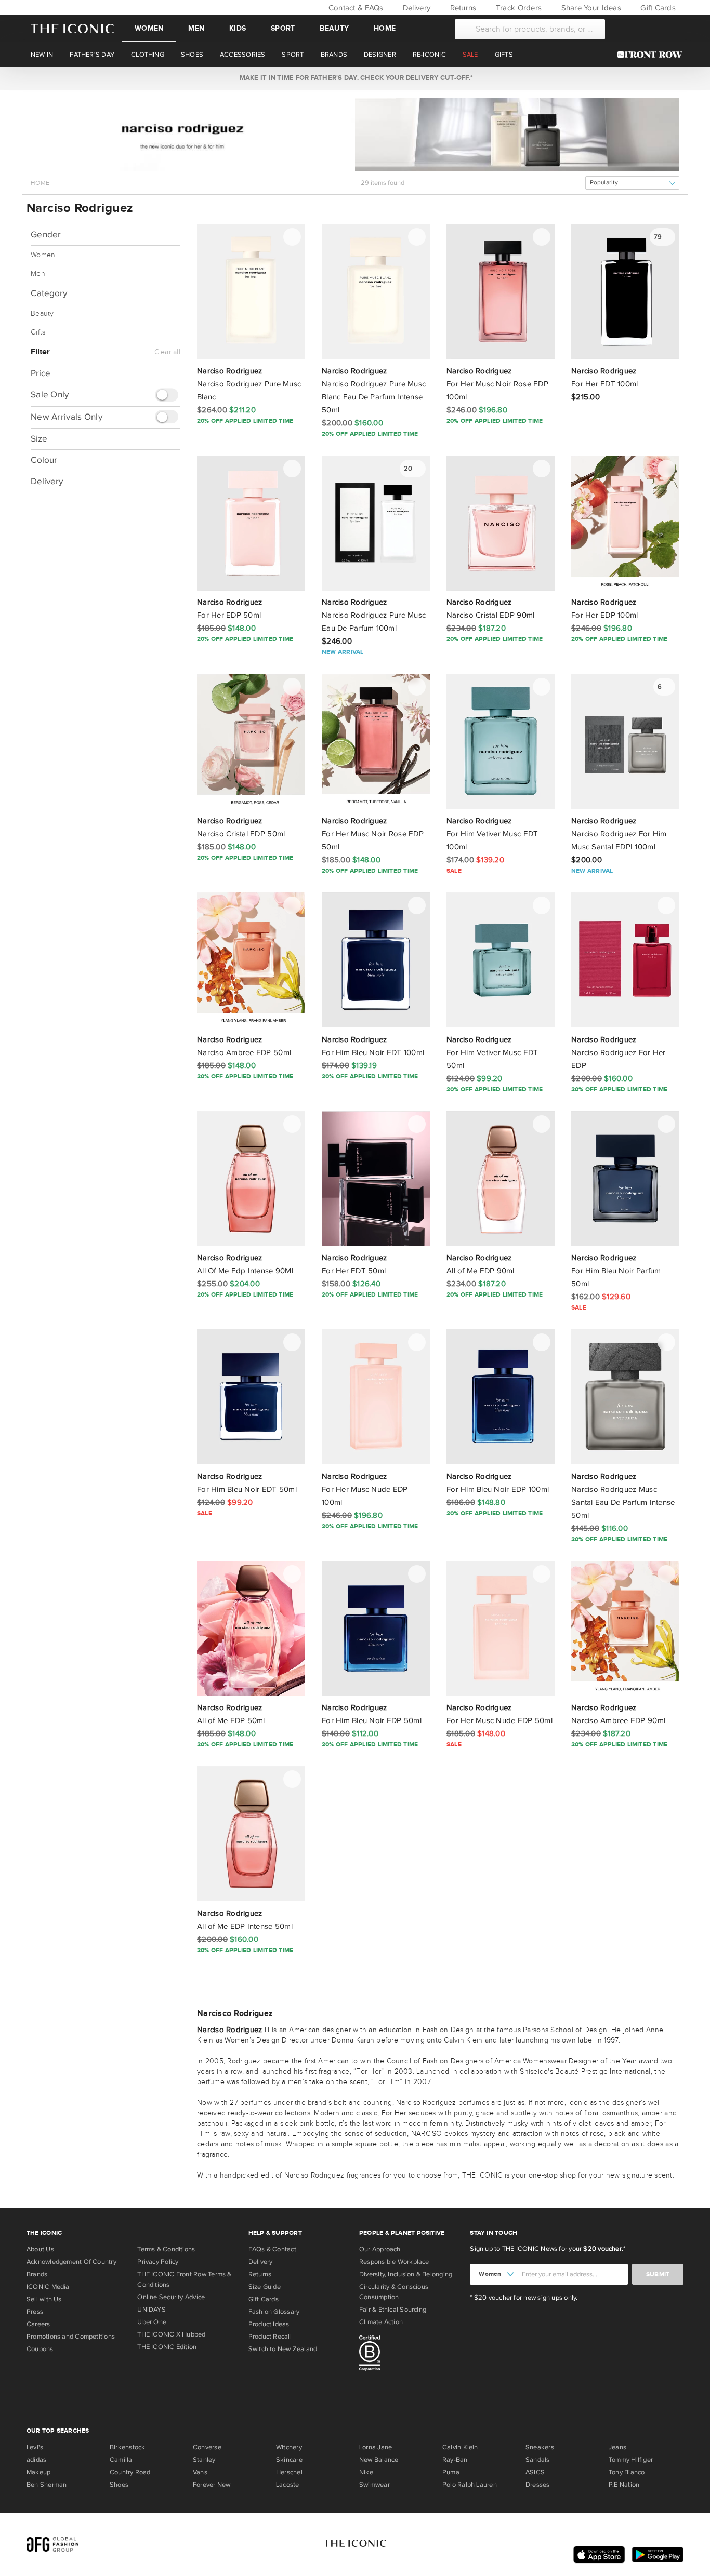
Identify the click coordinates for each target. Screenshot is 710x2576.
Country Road (130, 2472)
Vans (200, 2472)
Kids (238, 28)
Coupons (40, 2349)
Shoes (119, 2485)
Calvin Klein (460, 2447)
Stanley (204, 2460)
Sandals (538, 2460)
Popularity (604, 183)
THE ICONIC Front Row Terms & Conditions (184, 2279)
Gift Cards (657, 8)
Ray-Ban (455, 2460)
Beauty (334, 28)
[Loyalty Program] (653, 55)
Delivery (416, 8)
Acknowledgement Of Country (71, 2262)
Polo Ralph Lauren (470, 2485)
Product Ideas (269, 2324)
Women (149, 28)
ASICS (535, 2472)
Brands (37, 2274)
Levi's (35, 2447)
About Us (40, 2249)
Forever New (212, 2485)
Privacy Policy (158, 2262)
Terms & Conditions (166, 2249)
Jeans (617, 2447)
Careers (38, 2324)
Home (385, 28)
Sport (283, 28)
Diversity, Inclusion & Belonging (406, 2274)
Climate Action (381, 2322)
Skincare (289, 2460)
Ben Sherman (47, 2485)
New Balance (379, 2460)
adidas (36, 2460)
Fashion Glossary (274, 2312)
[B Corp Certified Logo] (410, 2355)
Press (35, 2312)
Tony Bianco (627, 2472)
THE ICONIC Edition (167, 2347)
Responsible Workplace (394, 2262)
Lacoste (288, 2485)
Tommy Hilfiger (631, 2460)
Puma (451, 2472)
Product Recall (270, 2337)
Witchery (289, 2447)
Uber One (152, 2322)
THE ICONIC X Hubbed (171, 2334)
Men (196, 28)
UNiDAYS (152, 2310)
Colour (44, 460)
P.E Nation (624, 2485)
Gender (46, 235)
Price (41, 373)
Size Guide (265, 2287)
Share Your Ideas (590, 8)
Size (39, 439)
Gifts (38, 332)
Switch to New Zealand (283, 2349)
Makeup (38, 2472)
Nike (366, 2472)
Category (49, 293)
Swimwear (374, 2485)
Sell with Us (44, 2299)
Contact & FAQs (354, 8)
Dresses (538, 2485)
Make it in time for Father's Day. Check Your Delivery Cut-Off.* (354, 78)
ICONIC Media (48, 2287)
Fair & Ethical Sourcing (393, 2310)
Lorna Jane (376, 2447)
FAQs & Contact (272, 2249)
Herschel (289, 2472)
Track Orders (518, 8)
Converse (207, 2447)
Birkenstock (127, 2447)
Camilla (121, 2460)
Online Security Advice (171, 2297)
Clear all (167, 352)
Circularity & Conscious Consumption (394, 2292)
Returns (462, 8)
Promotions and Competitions (71, 2337)
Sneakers (540, 2447)
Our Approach (380, 2249)
